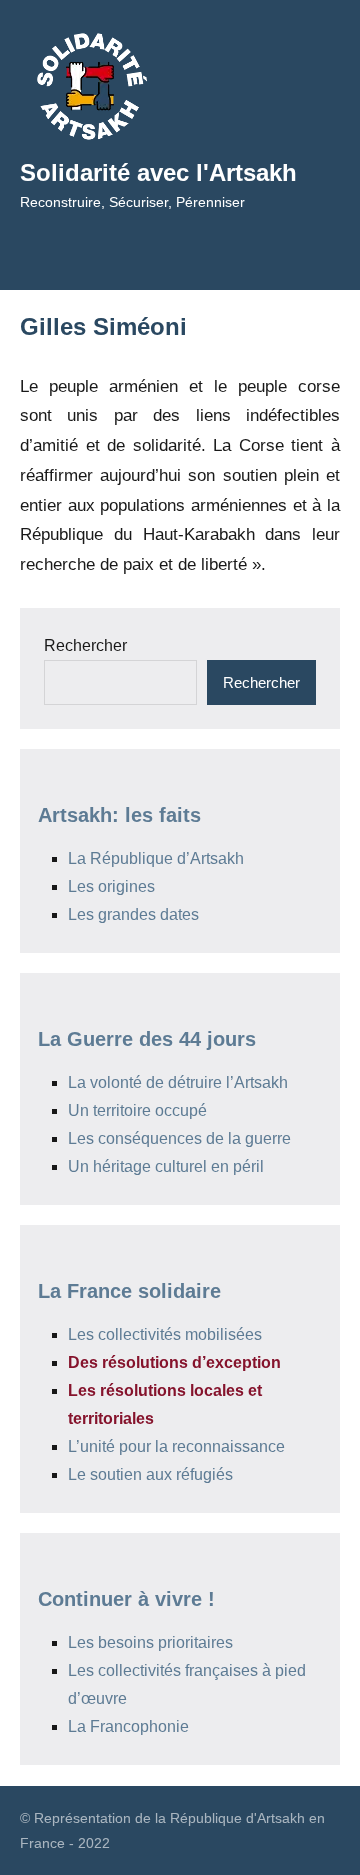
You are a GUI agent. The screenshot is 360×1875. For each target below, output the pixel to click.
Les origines (111, 886)
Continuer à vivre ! (126, 1599)
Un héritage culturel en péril (166, 1166)
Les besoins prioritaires (150, 1642)
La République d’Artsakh (156, 858)
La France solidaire (129, 1291)
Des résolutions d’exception (174, 1362)
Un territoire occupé (137, 1110)
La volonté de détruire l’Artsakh (178, 1082)
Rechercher (85, 645)
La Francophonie (128, 1726)
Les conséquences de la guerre (179, 1138)
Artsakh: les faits (119, 815)
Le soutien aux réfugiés (150, 1474)
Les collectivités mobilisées (165, 1334)
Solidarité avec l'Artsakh (158, 172)
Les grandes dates (133, 914)
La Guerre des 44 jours (147, 1039)
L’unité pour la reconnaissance (176, 1446)
